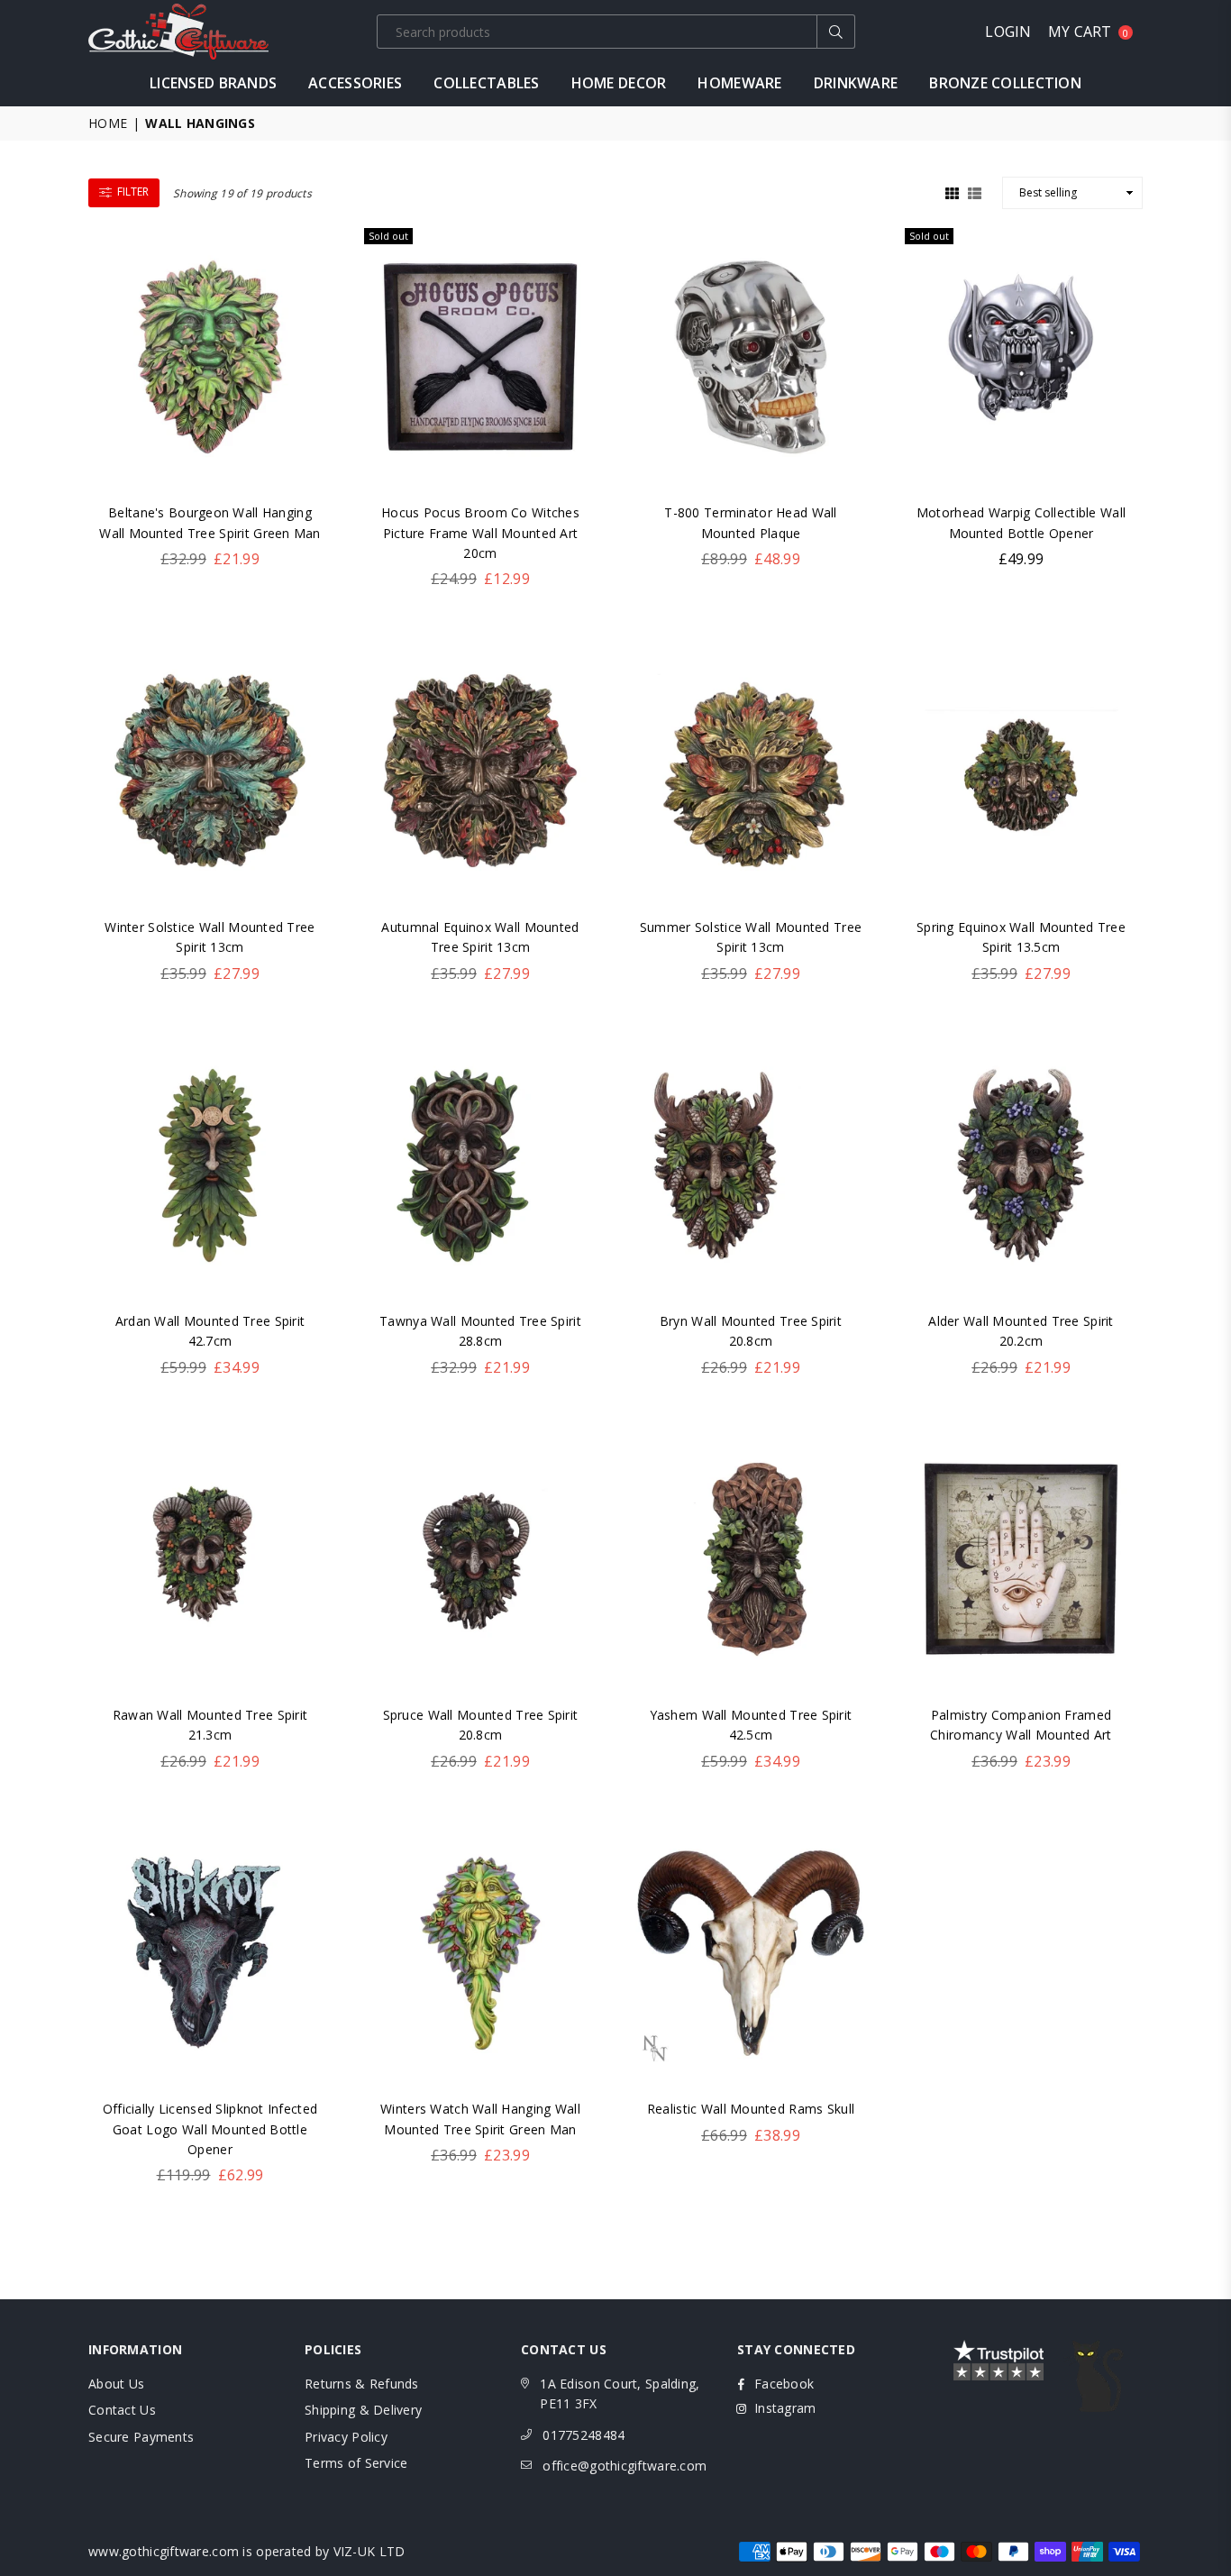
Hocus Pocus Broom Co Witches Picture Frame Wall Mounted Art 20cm (480, 533)
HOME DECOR (619, 83)
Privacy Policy (346, 2437)
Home (108, 123)
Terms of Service (356, 2463)
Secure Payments (141, 2437)
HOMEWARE (739, 83)
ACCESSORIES (355, 83)
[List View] (975, 191)
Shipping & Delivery (363, 2410)
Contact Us (122, 2410)
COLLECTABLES (486, 83)
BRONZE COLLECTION (1005, 83)
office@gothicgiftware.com (625, 2466)
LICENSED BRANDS (213, 83)
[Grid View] (952, 191)
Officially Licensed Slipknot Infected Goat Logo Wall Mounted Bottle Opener (210, 2129)
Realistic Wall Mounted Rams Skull (751, 2109)
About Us (116, 2384)
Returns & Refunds (362, 2384)
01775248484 (584, 2435)
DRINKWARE (856, 83)
